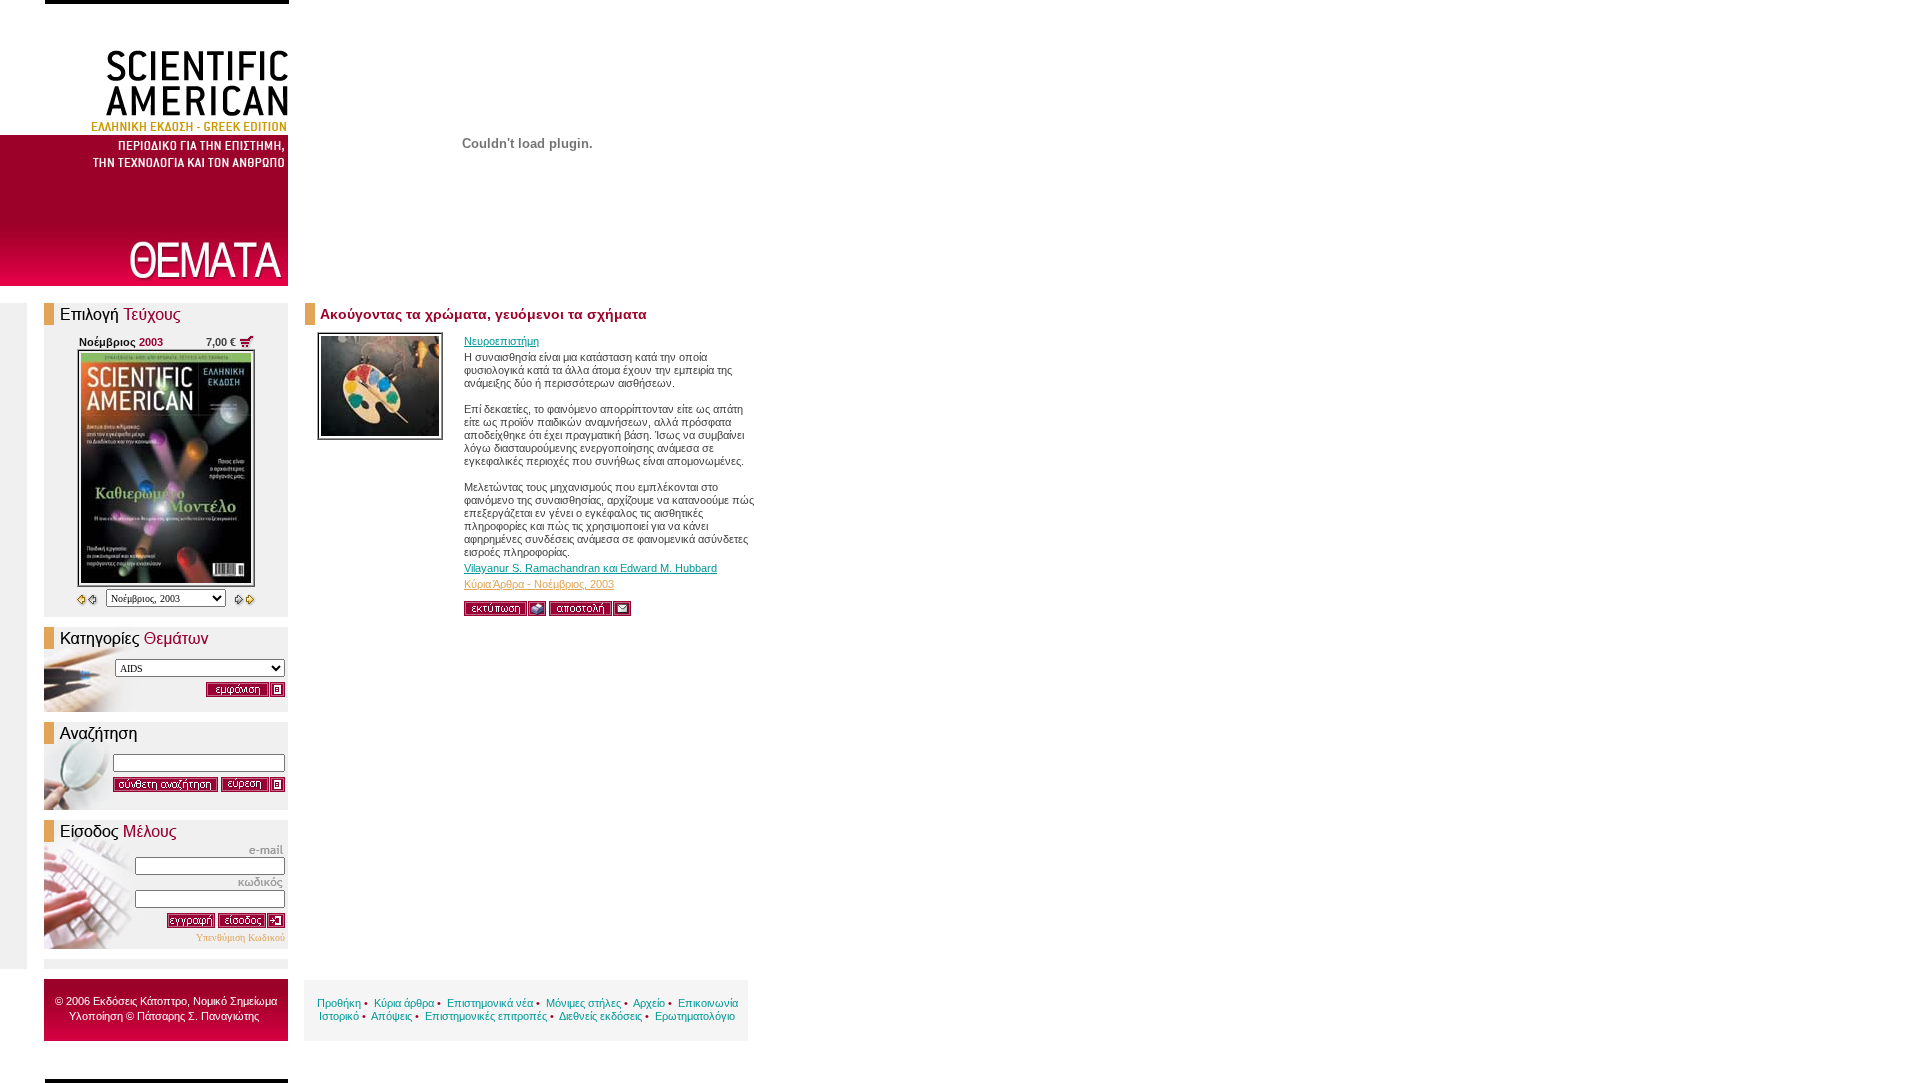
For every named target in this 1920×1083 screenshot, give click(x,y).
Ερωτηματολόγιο (695, 1016)
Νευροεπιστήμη (501, 341)
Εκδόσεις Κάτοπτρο (140, 1001)
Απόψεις (391, 1016)
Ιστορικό (339, 1016)
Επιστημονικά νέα (490, 1003)
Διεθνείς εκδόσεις (600, 1016)
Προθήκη (339, 1003)
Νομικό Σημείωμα (235, 1001)
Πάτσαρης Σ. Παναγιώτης (198, 1016)
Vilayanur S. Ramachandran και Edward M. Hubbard (590, 568)
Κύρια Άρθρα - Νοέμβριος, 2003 (539, 584)
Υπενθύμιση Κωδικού (240, 937)
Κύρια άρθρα (404, 1003)
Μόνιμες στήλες (583, 1003)
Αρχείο (649, 1003)
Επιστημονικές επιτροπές (486, 1016)
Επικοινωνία (708, 1003)
